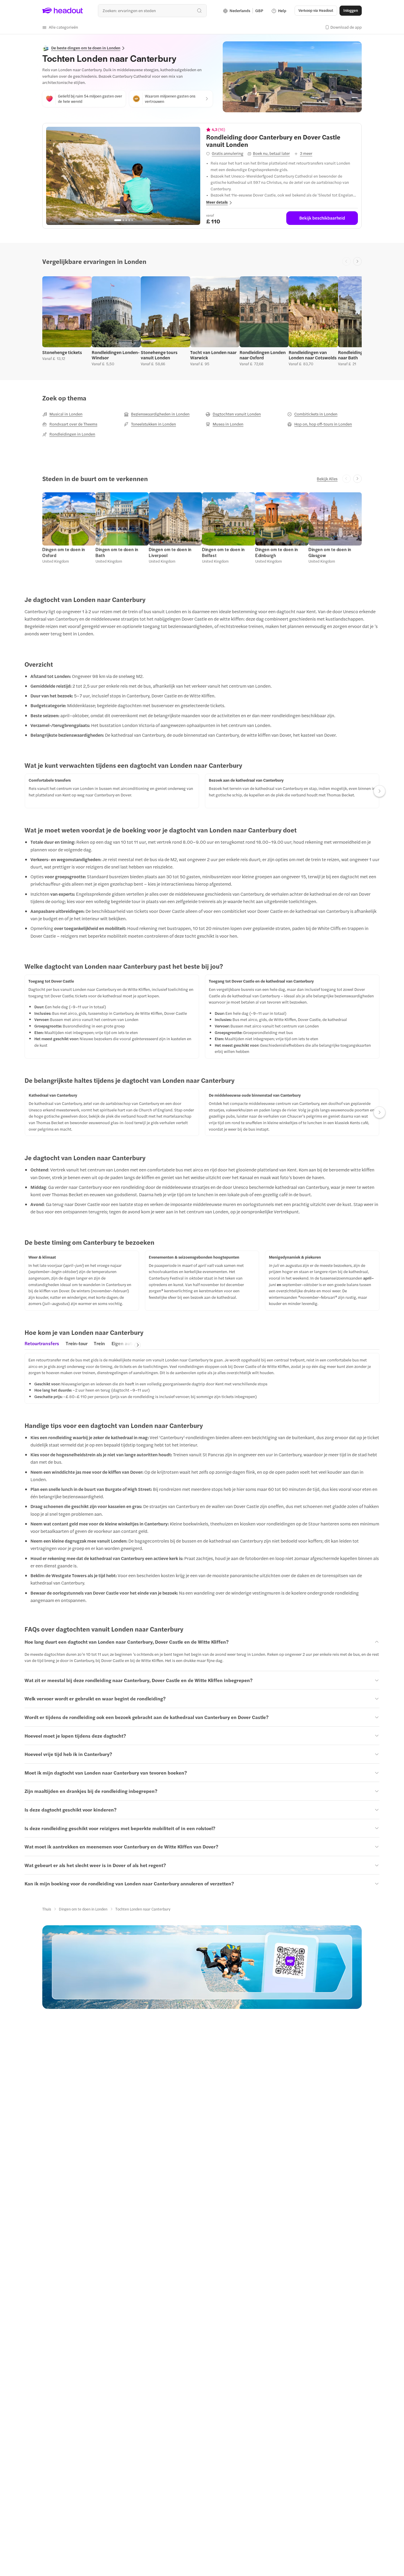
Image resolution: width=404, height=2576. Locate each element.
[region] (123, 176)
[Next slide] (357, 261)
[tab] (42, 1345)
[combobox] (152, 10)
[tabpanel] (202, 1378)
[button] (60, 27)
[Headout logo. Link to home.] (63, 11)
